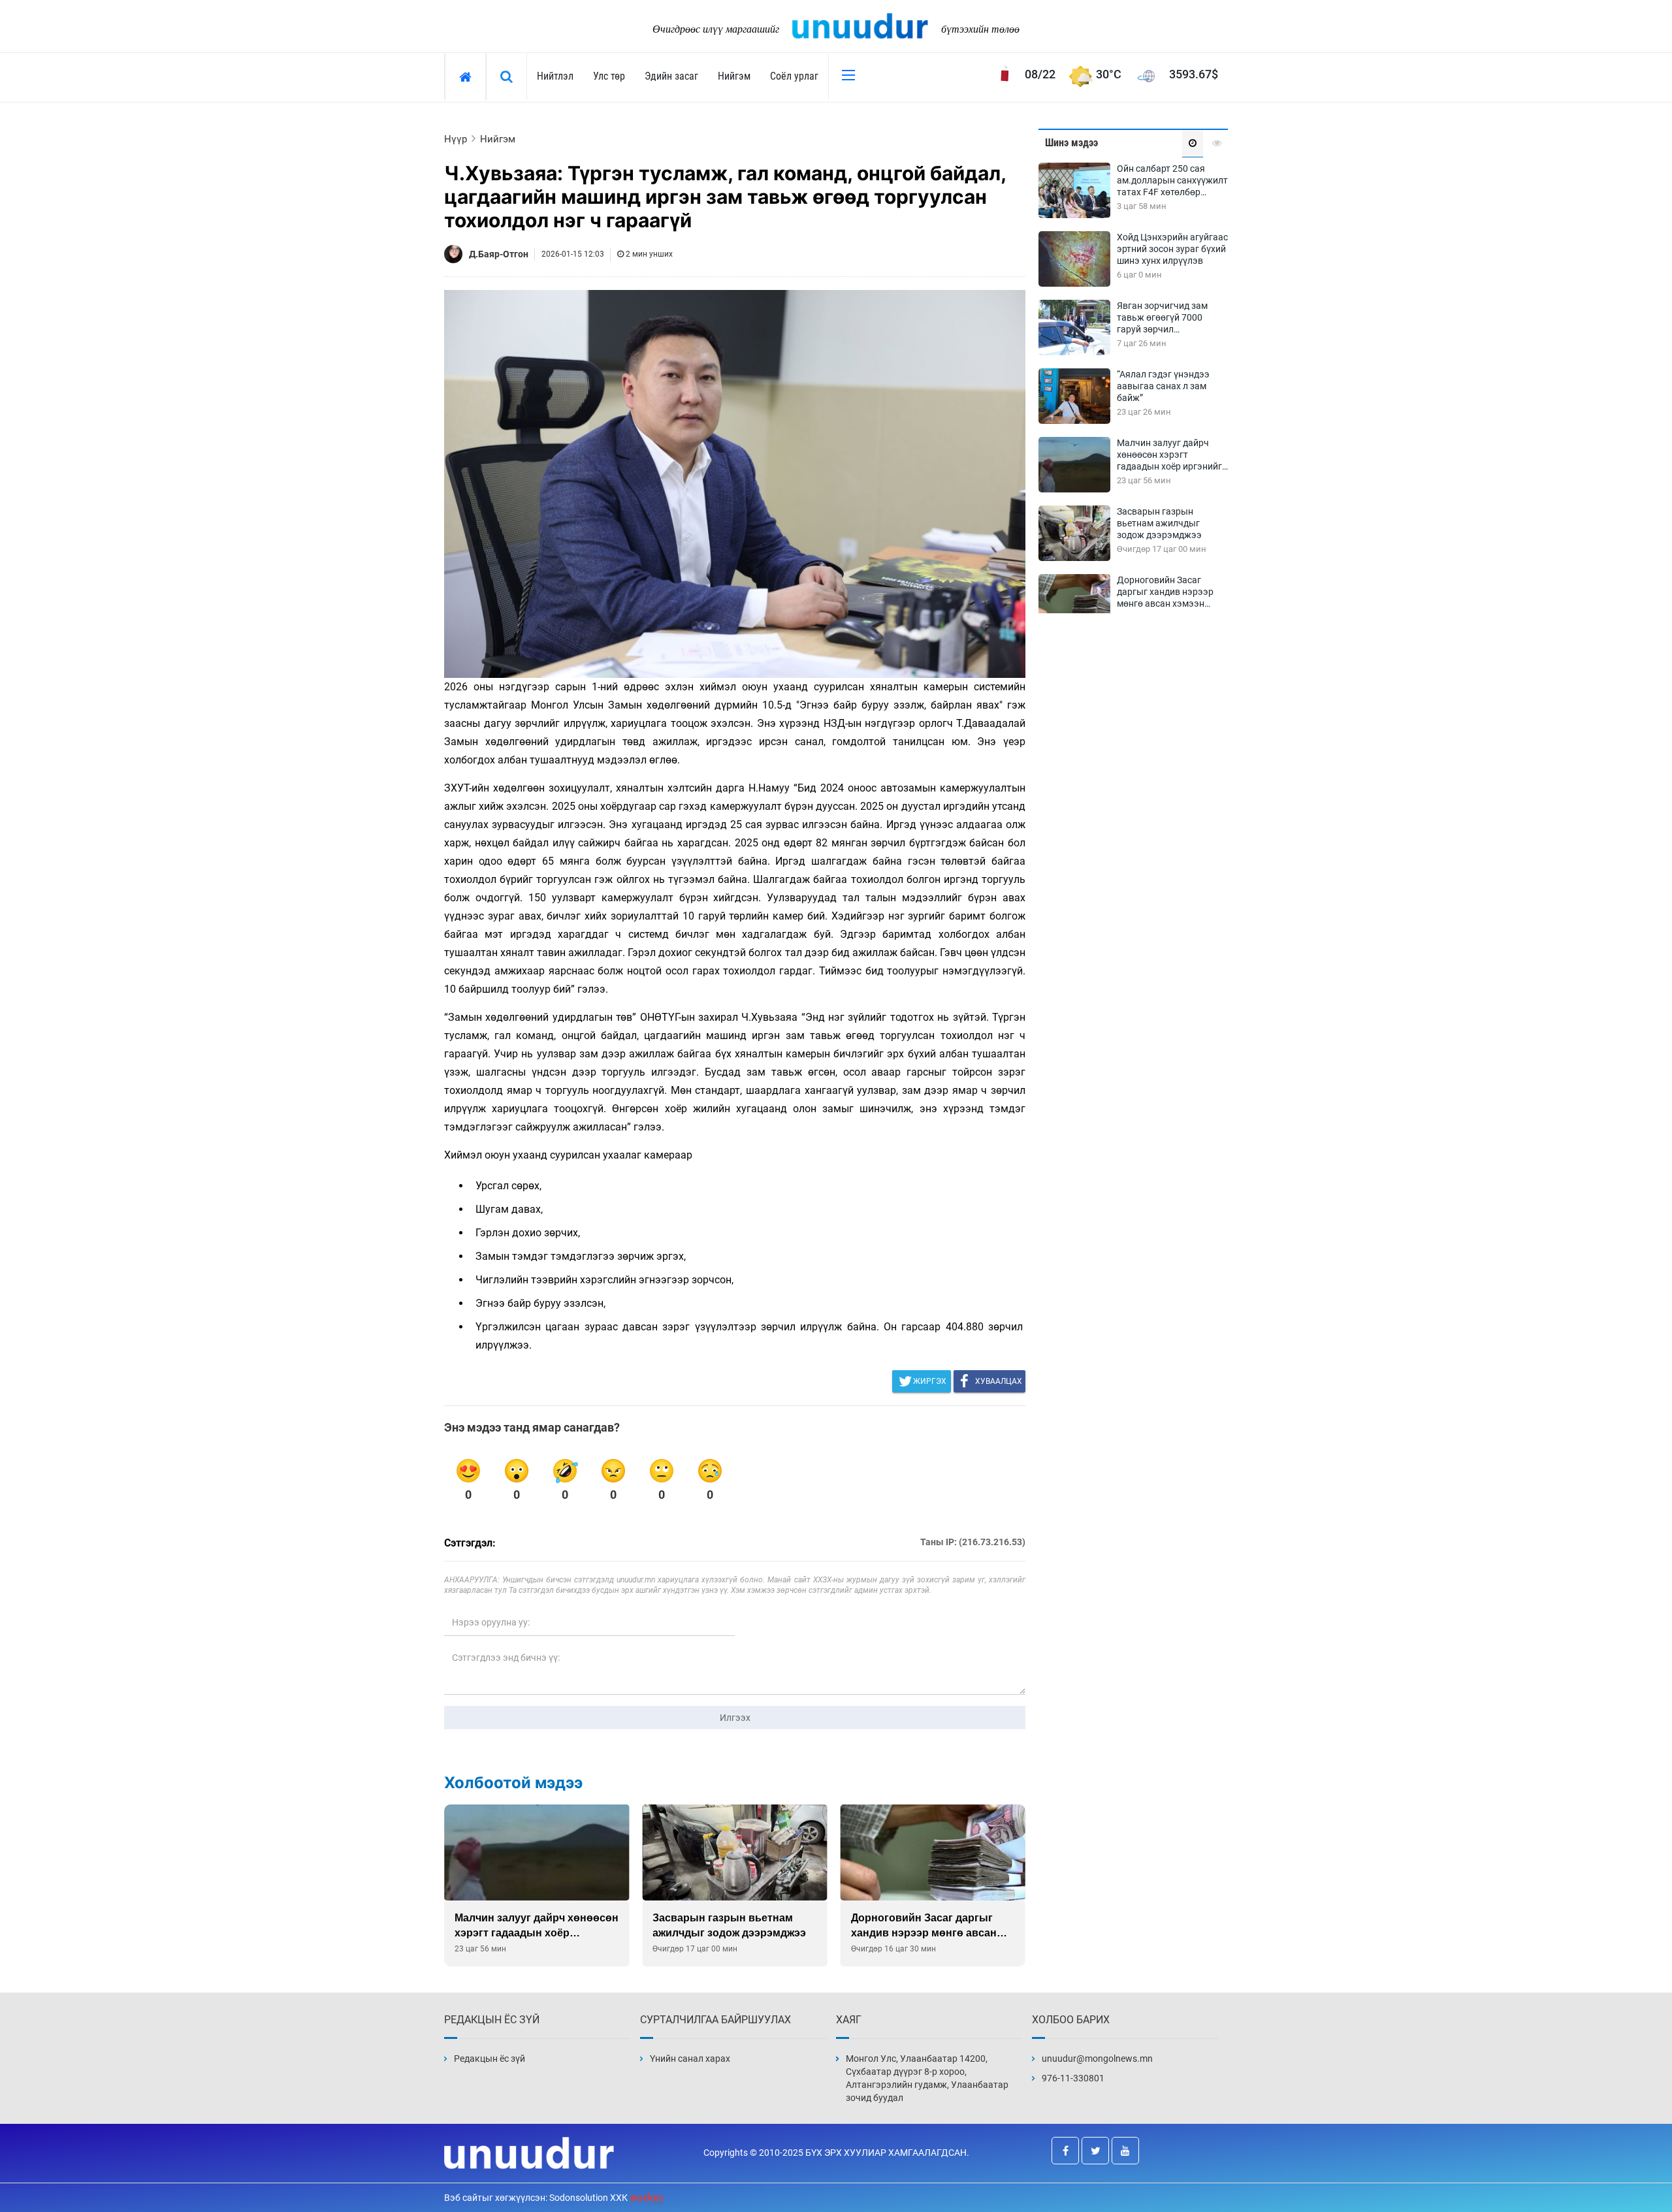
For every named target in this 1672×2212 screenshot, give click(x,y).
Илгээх (735, 1718)
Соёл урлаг (794, 76)
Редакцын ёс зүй (490, 2059)
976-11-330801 (1073, 2078)
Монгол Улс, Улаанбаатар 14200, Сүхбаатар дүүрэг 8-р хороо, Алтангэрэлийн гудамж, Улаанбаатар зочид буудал (927, 2078)
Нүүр (456, 139)
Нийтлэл (555, 76)
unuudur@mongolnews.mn (1097, 2059)
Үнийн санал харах (690, 2059)
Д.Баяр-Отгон (499, 254)
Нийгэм (734, 76)
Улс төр (609, 76)
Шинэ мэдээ (1071, 143)
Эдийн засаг (671, 76)
